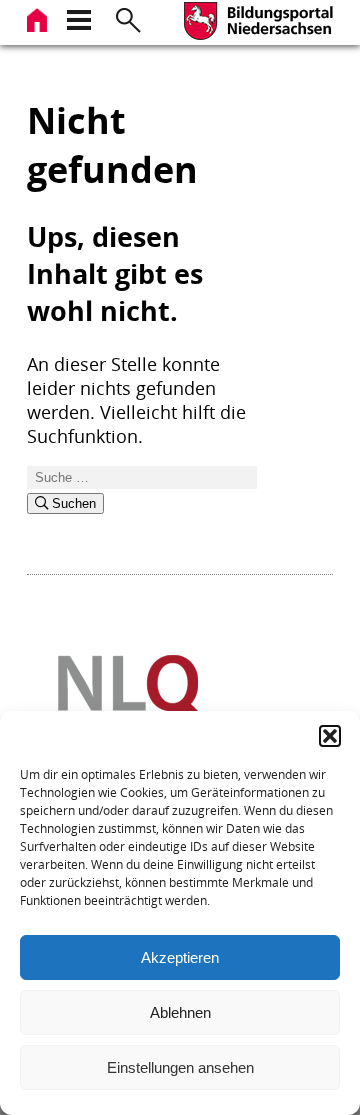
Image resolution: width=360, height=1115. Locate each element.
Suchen (72, 503)
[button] (330, 736)
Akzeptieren (180, 957)
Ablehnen (180, 1012)
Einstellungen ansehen (180, 1067)
